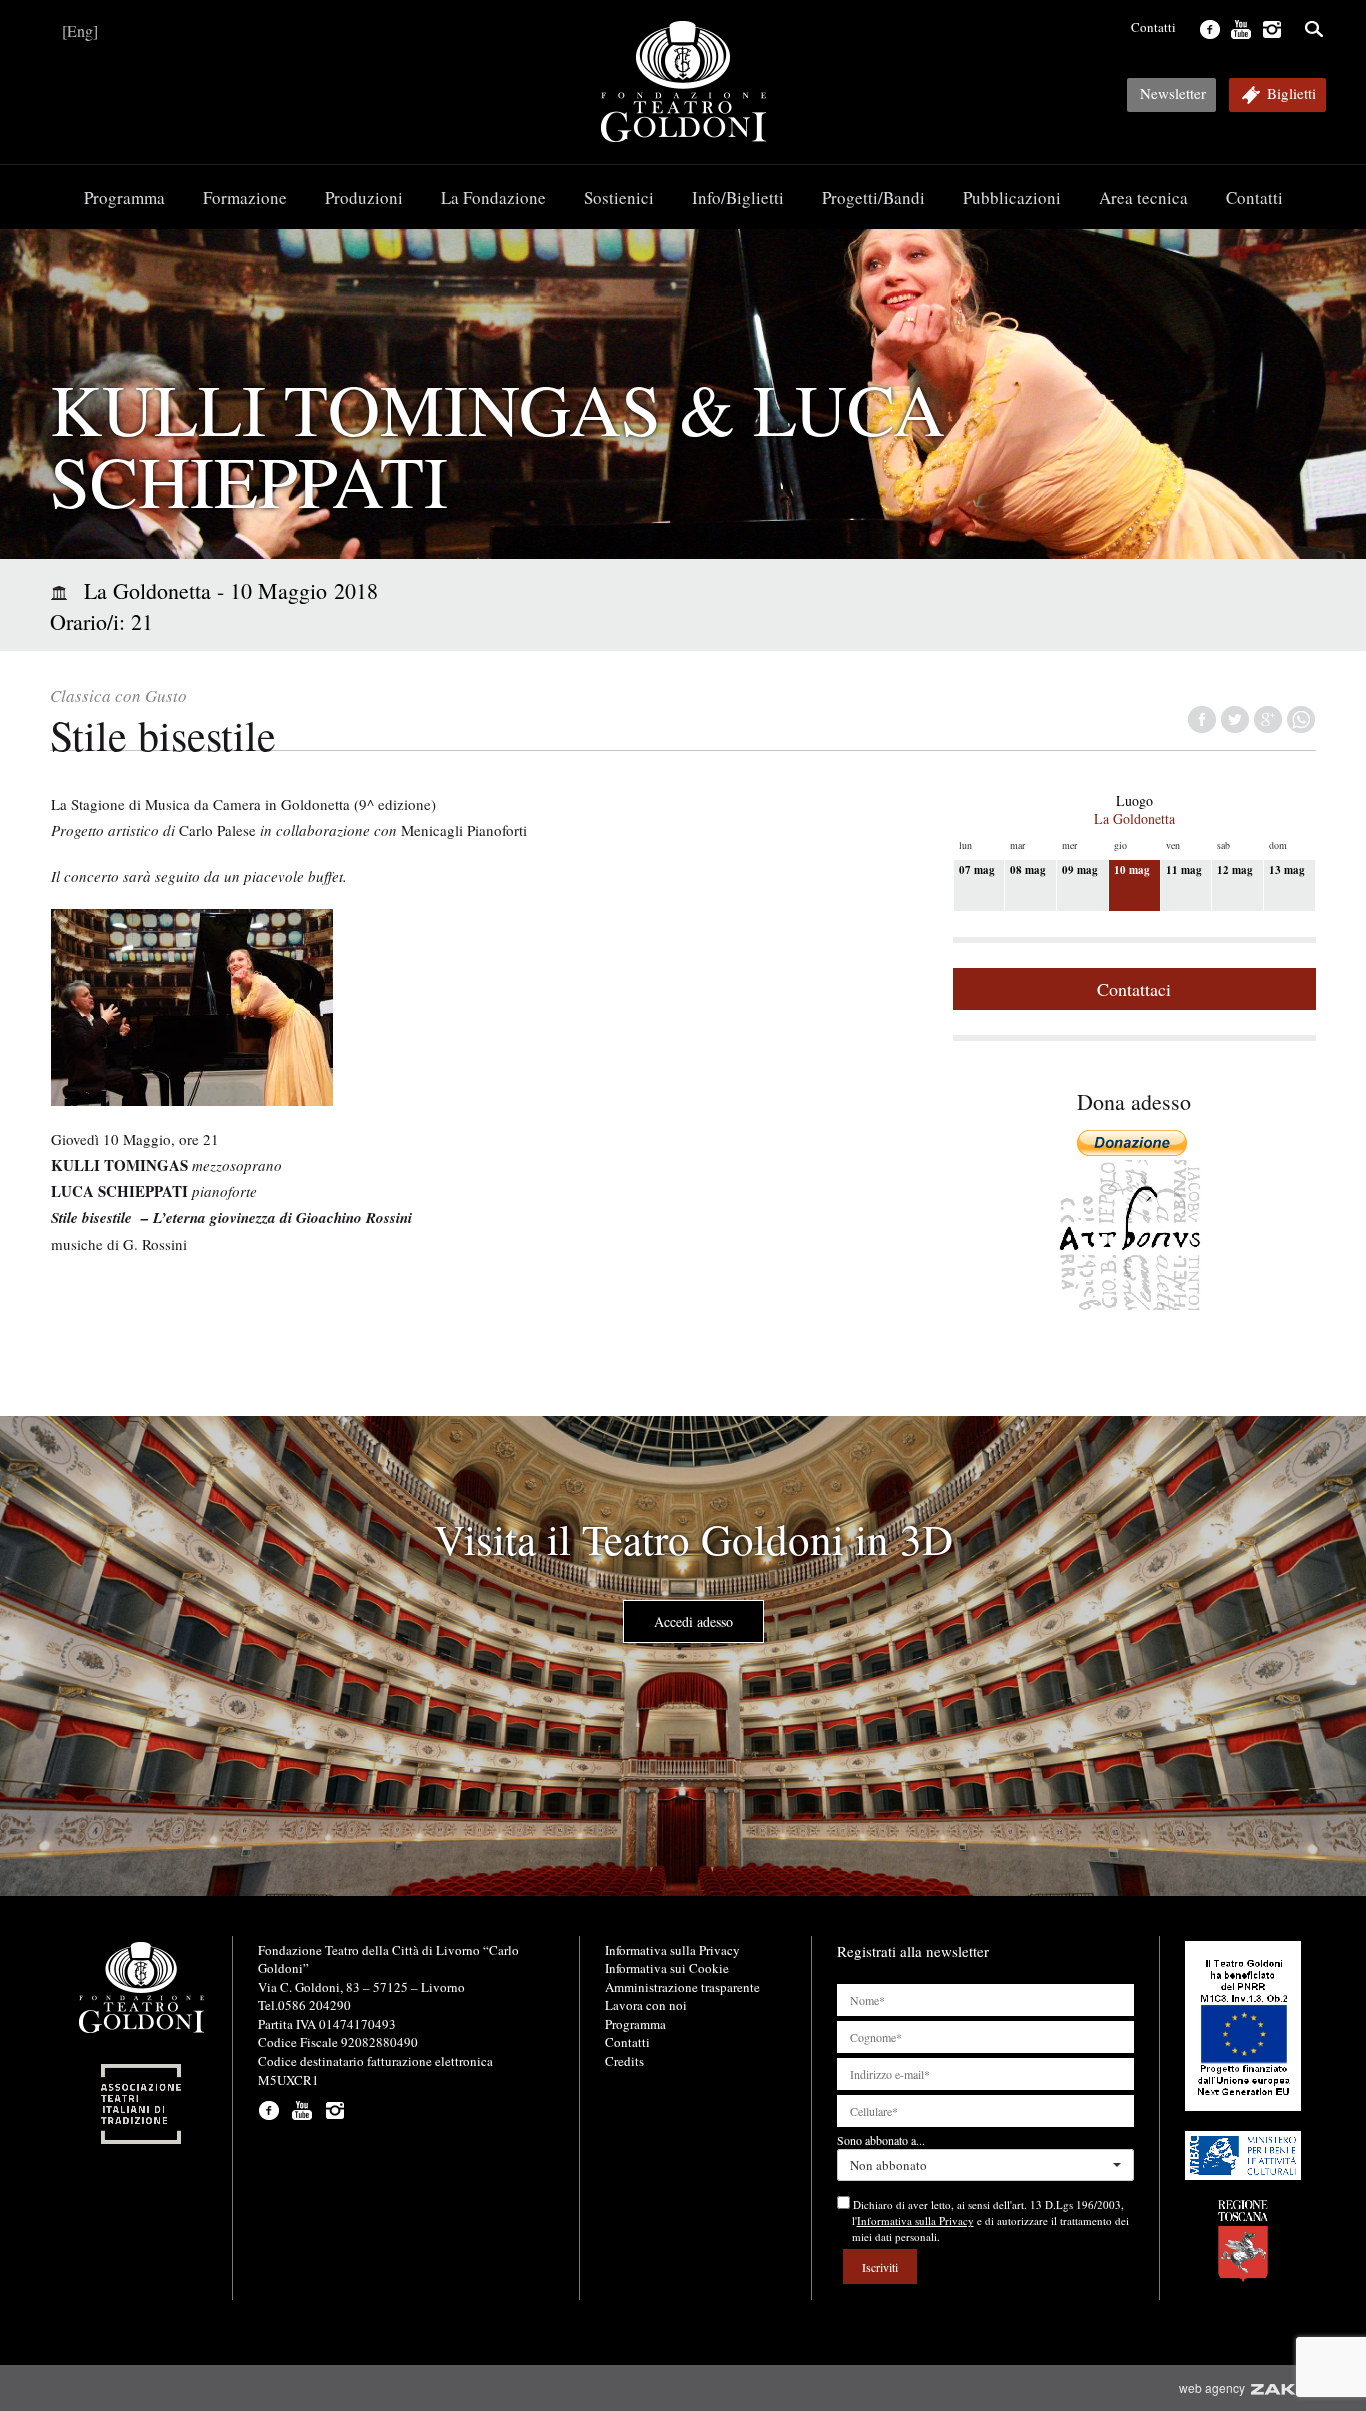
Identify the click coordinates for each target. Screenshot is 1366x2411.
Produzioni (364, 197)
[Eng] (80, 30)
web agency (1215, 2387)
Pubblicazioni (1012, 197)
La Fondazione (493, 197)
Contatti (1153, 27)
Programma (124, 197)
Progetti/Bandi (873, 197)
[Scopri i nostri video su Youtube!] (1239, 27)
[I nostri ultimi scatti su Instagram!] (1270, 27)
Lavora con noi (646, 2005)
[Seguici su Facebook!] (1208, 27)
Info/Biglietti (738, 197)
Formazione (245, 197)
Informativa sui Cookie (667, 1968)
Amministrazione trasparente (682, 1987)
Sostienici (619, 197)
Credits (624, 2061)
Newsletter (1173, 93)
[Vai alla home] (683, 81)
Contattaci (1134, 989)
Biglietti (1291, 93)
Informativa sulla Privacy (672, 1950)
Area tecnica (1143, 197)
